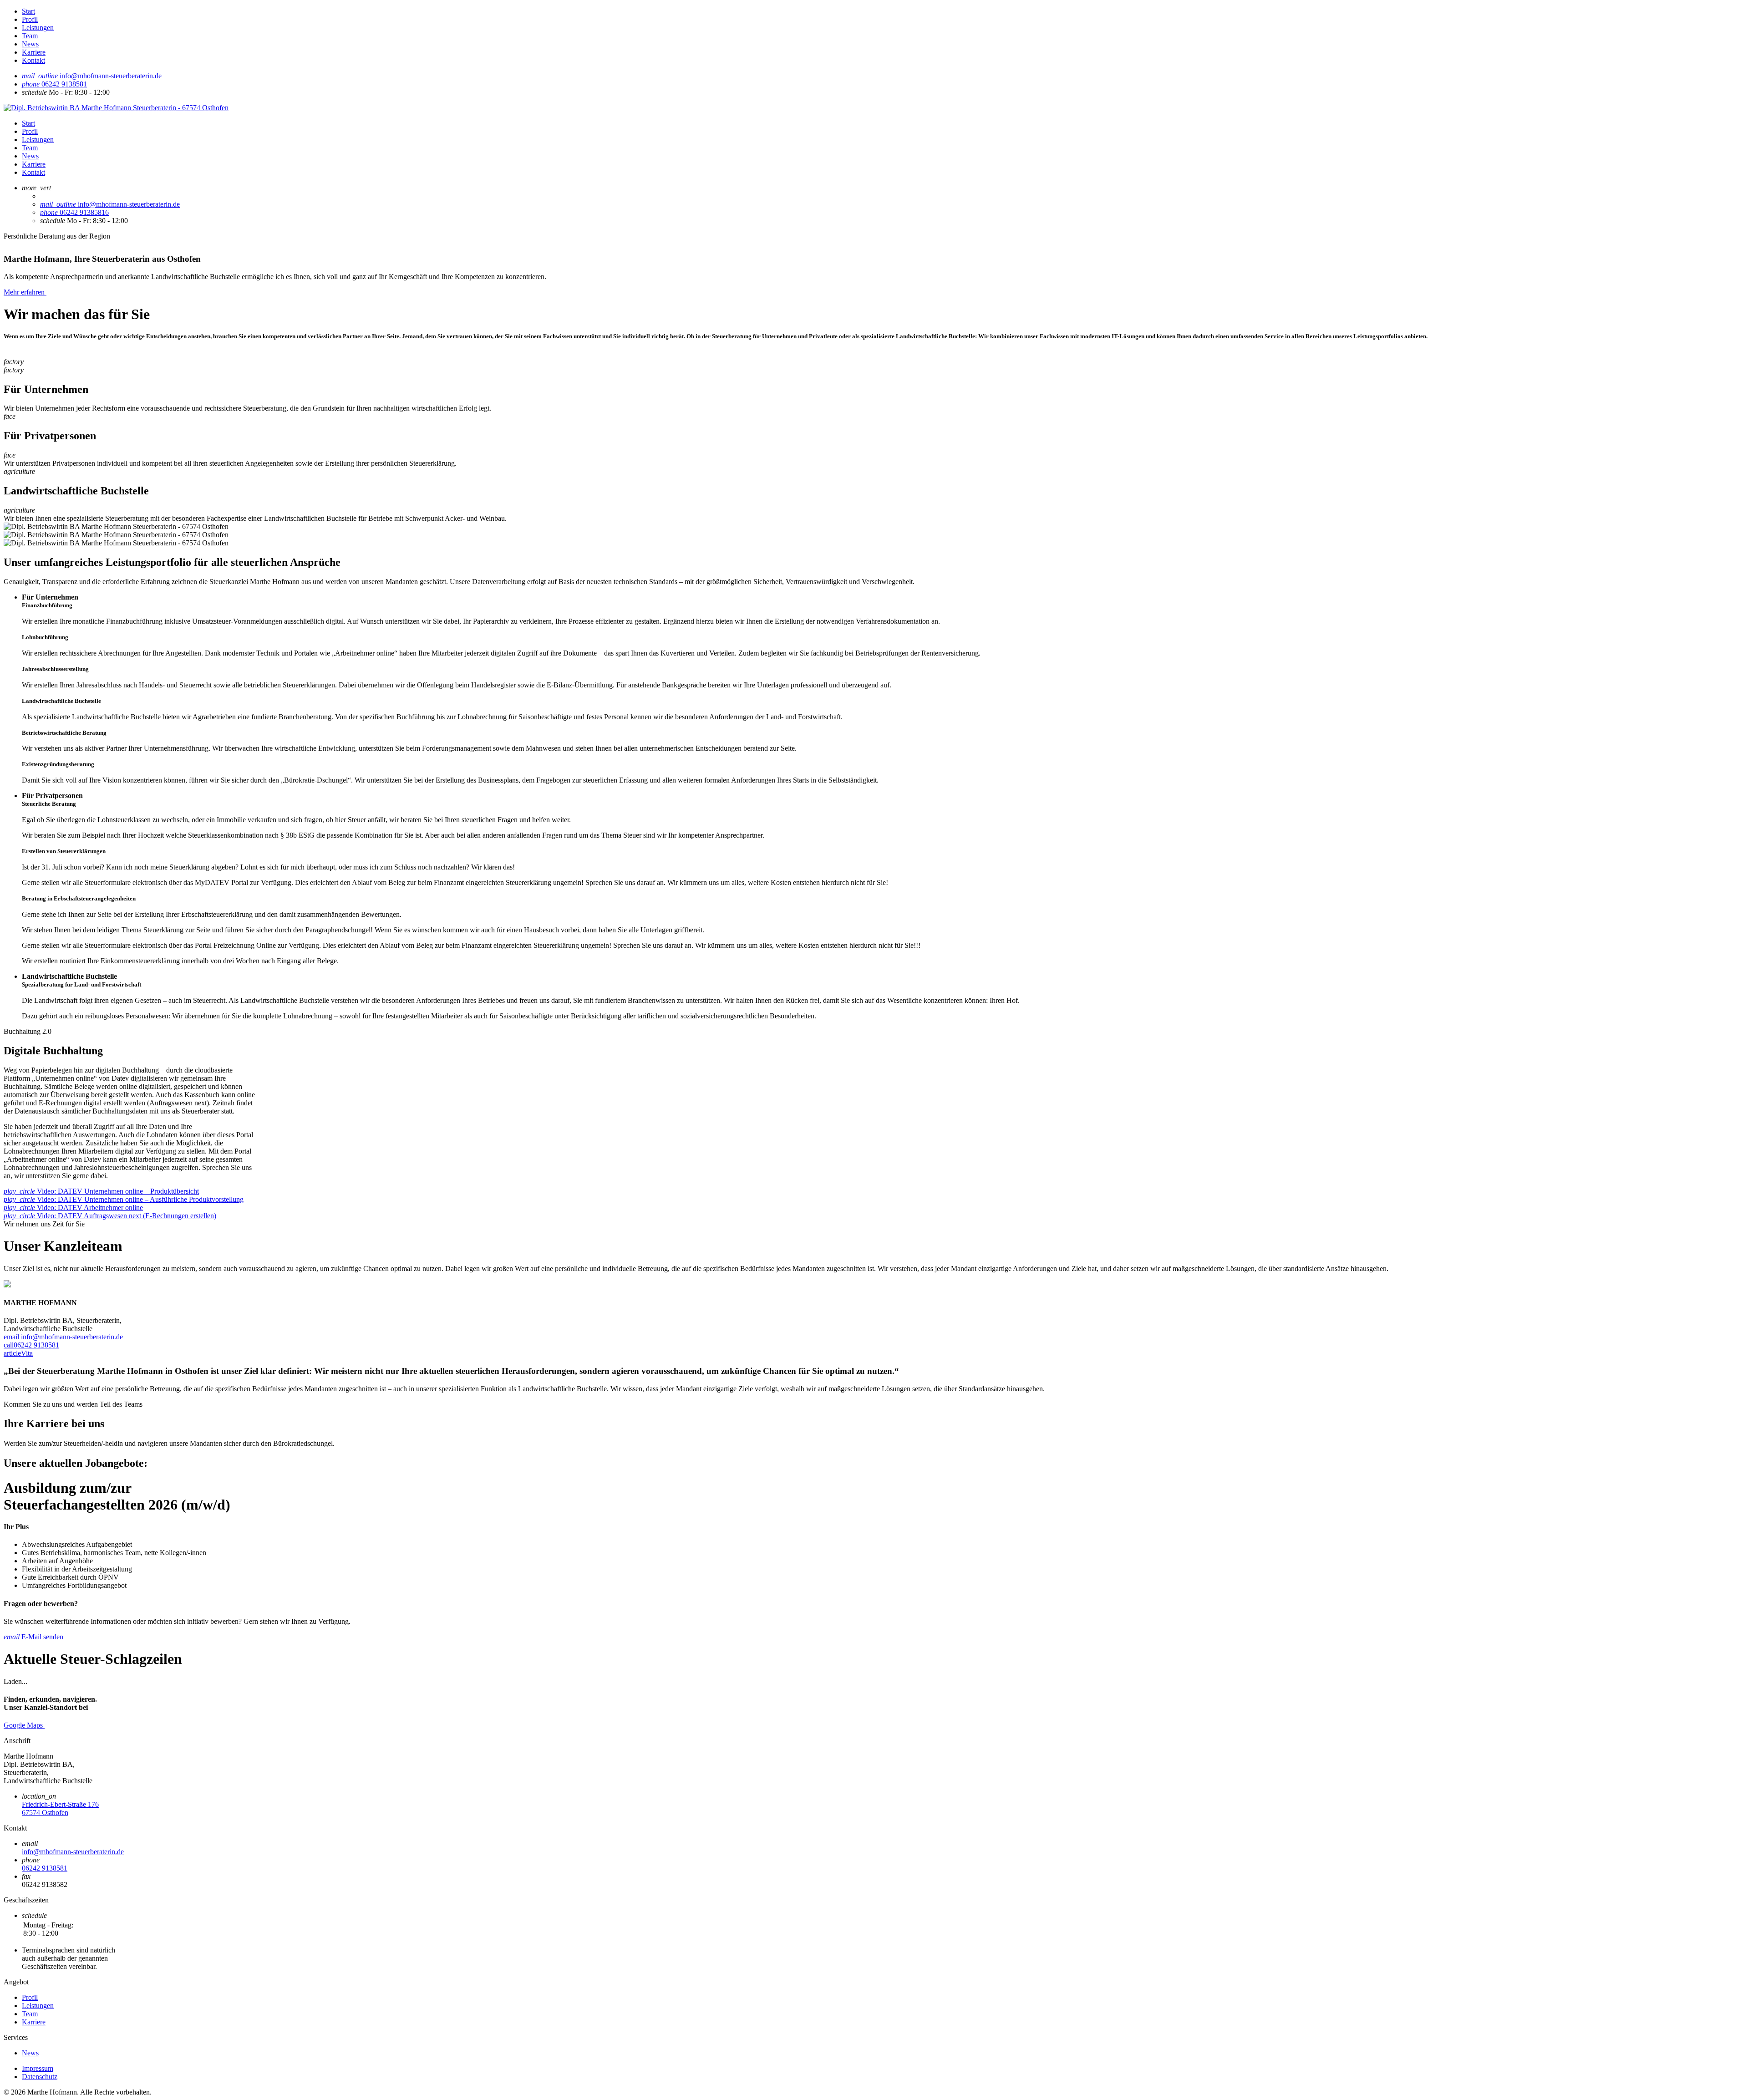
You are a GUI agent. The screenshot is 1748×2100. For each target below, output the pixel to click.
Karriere (34, 52)
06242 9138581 (31, 1345)
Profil (30, 19)
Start (28, 11)
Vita (18, 1353)
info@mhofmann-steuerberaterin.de (63, 1337)
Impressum (38, 2068)
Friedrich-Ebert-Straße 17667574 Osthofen (60, 1808)
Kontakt (33, 60)
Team (30, 36)
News (30, 44)
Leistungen (38, 28)
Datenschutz (40, 2077)
